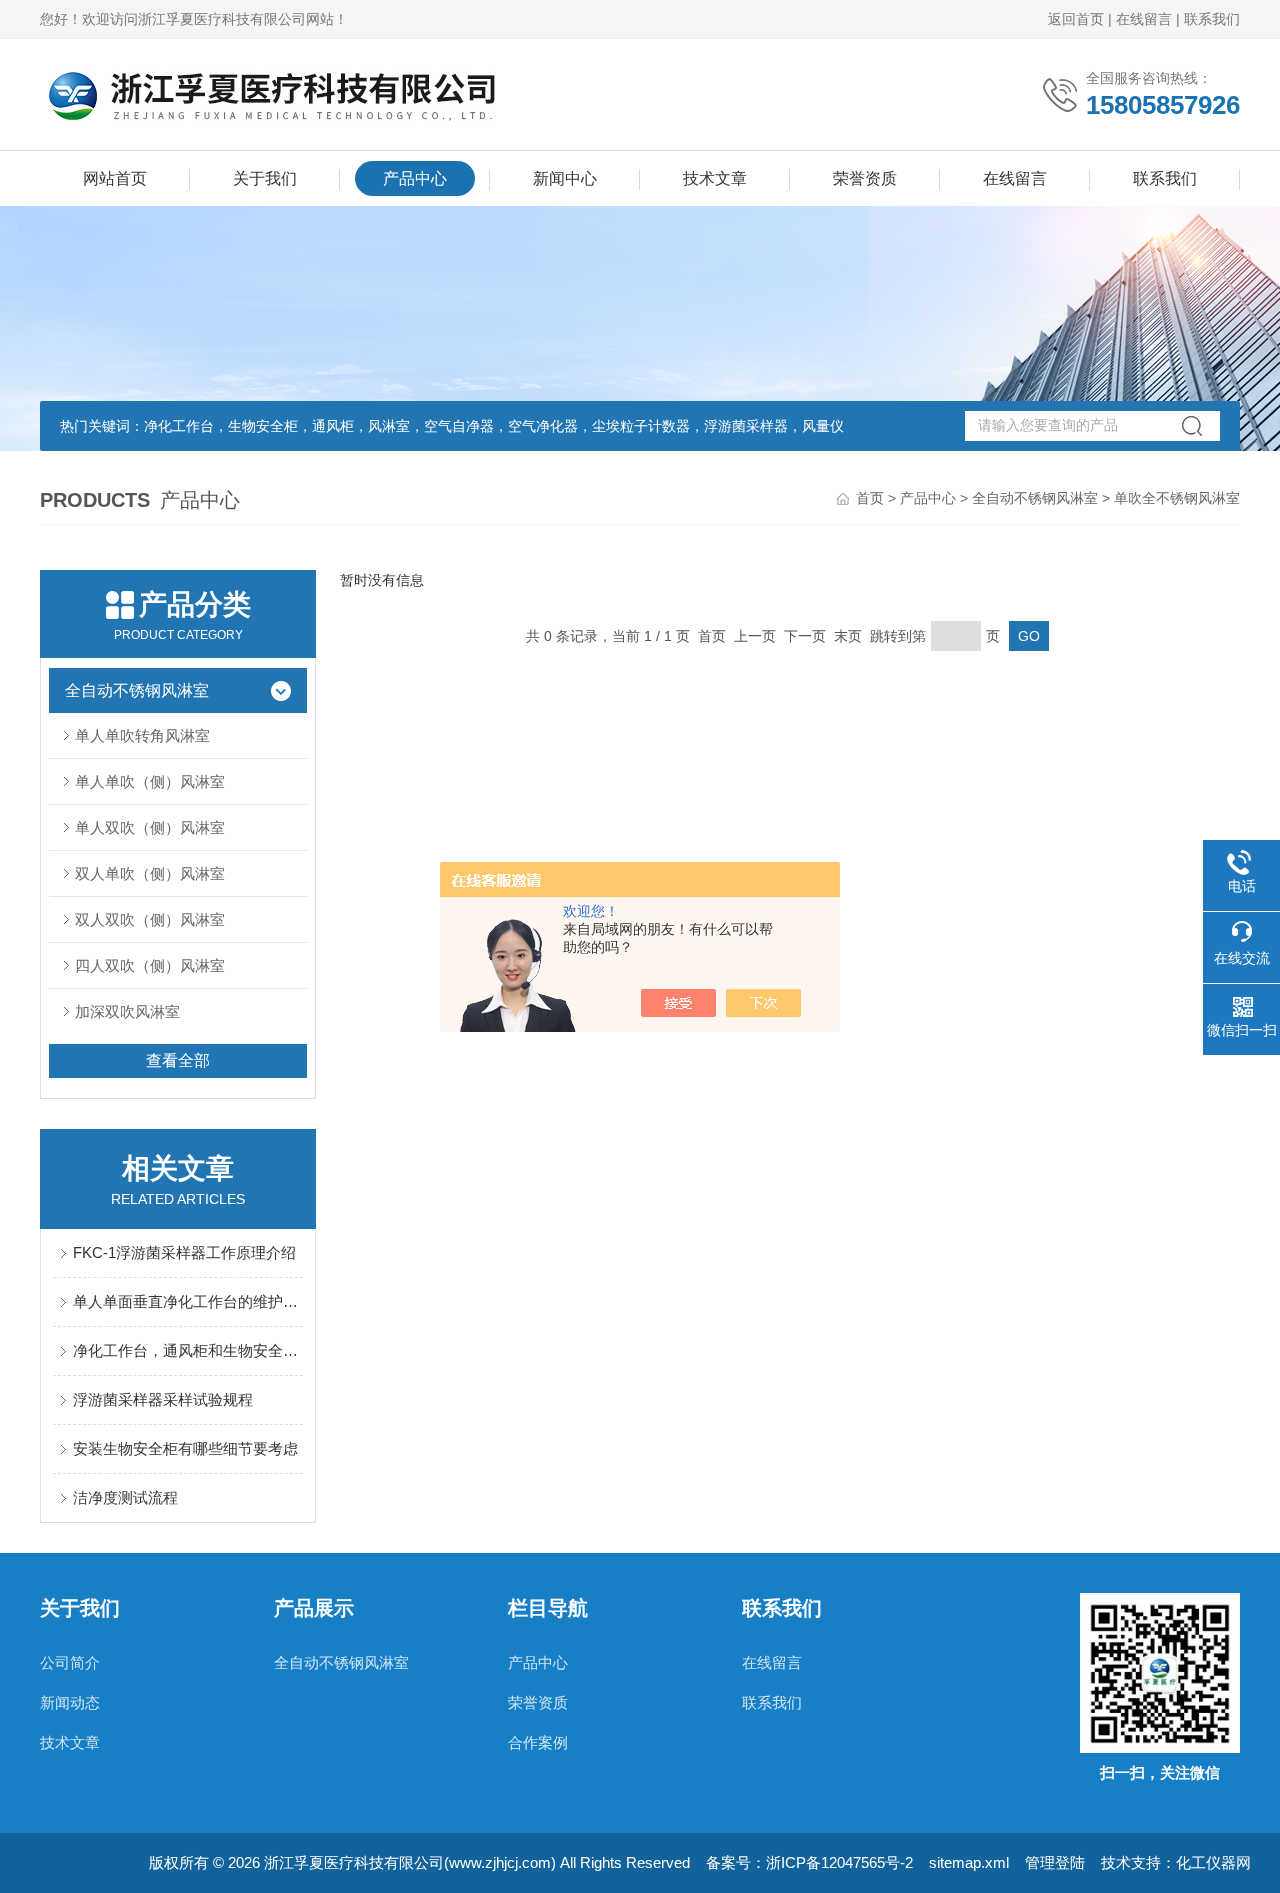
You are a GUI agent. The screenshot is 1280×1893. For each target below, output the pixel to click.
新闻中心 (565, 178)
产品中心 (415, 178)
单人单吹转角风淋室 (142, 735)
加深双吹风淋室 (127, 1011)
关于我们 (265, 178)
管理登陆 (1055, 1862)
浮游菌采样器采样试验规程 (163, 1399)
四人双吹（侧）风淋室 (150, 965)
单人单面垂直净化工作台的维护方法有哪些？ (188, 1301)
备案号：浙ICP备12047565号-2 (809, 1862)
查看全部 (178, 1060)
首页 (870, 498)
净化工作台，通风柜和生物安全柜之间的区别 (188, 1350)
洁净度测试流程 (125, 1497)
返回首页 (1076, 19)
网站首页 (115, 178)
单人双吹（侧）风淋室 (150, 827)
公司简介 (70, 1662)
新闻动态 (70, 1702)
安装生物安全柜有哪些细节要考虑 (185, 1448)
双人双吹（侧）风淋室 (150, 919)
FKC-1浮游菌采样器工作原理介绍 (184, 1252)
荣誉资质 (865, 178)
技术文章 (715, 178)
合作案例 (538, 1742)
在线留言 (1144, 19)
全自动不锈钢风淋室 (1035, 498)
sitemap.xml (969, 1862)
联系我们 (1212, 19)
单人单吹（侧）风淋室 (150, 781)
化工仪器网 (1213, 1862)
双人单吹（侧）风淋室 (150, 873)
